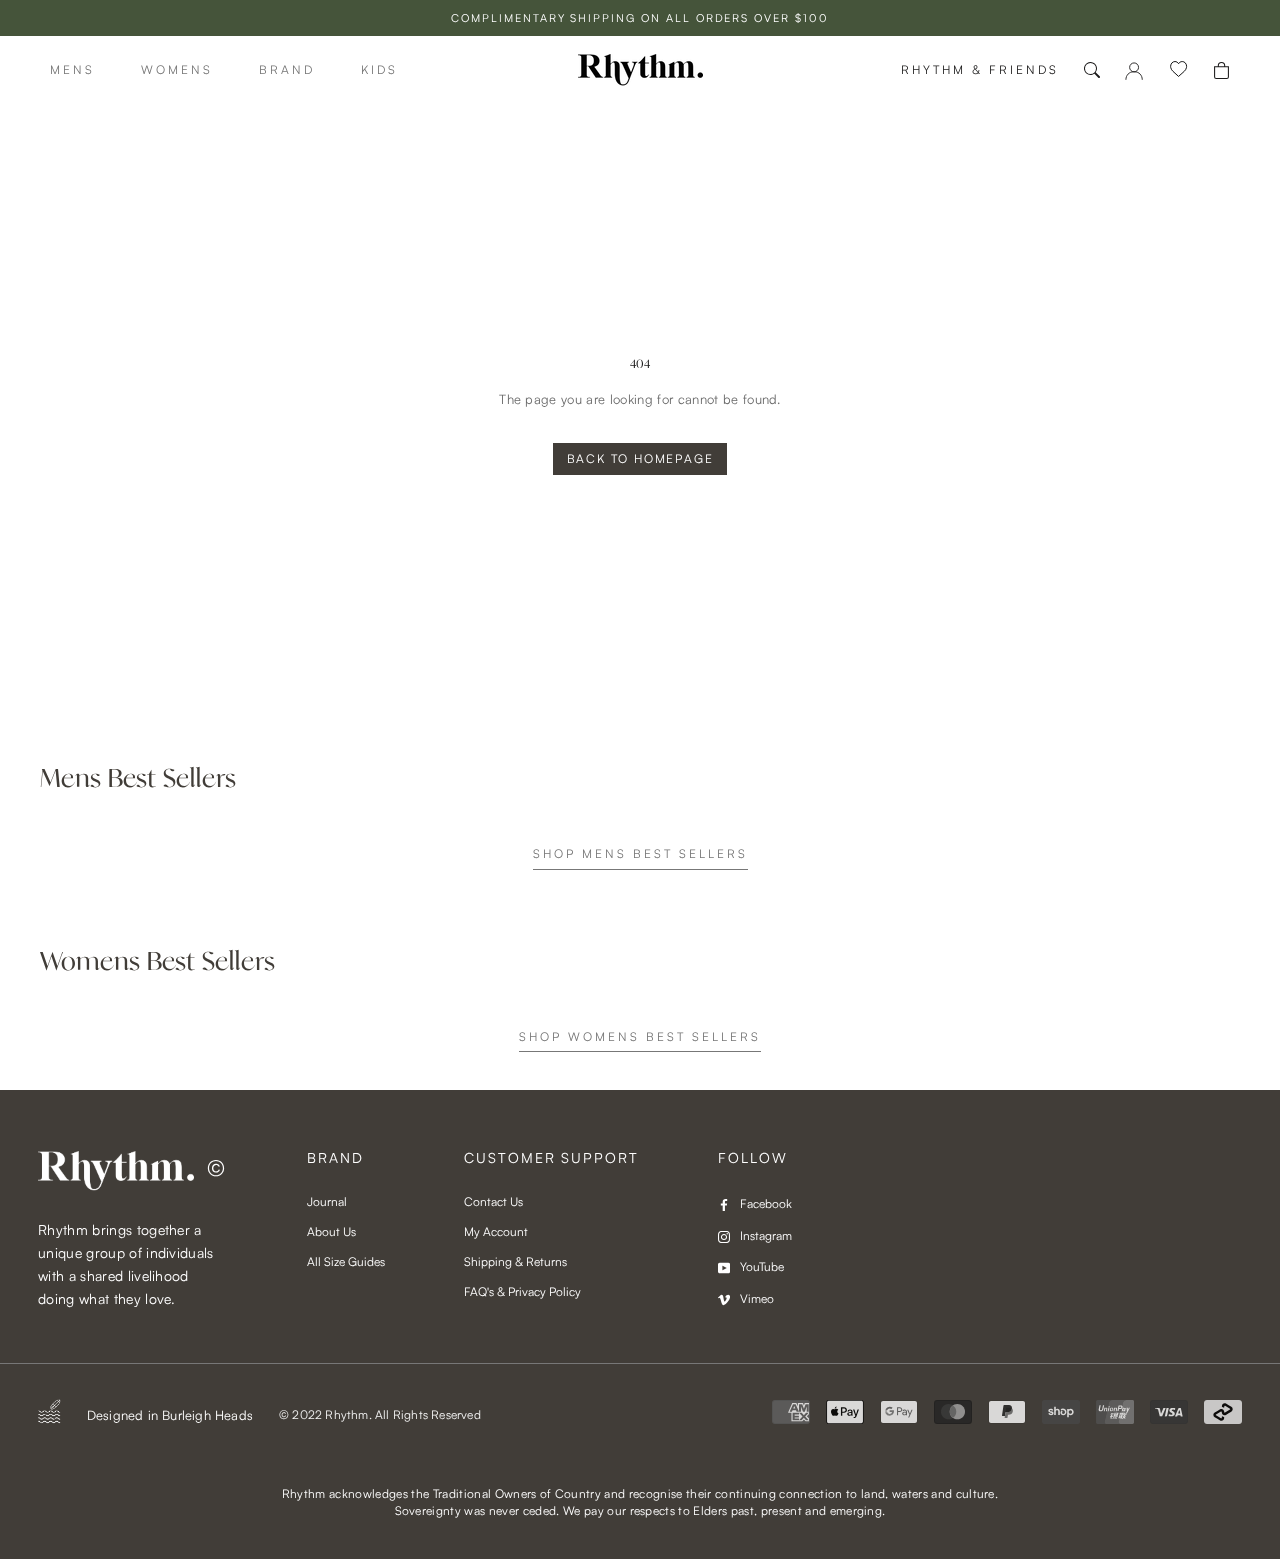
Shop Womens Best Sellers (640, 1036)
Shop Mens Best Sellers (640, 853)
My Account (496, 1231)
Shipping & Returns (515, 1261)
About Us (331, 1231)
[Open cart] (1221, 70)
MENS (72, 69)
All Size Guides (346, 1261)
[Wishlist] (1179, 70)
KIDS (379, 69)
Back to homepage (640, 458)
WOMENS (177, 69)
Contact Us (493, 1201)
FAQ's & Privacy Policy (522, 1291)
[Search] (1092, 70)
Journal (327, 1201)
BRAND (287, 69)
